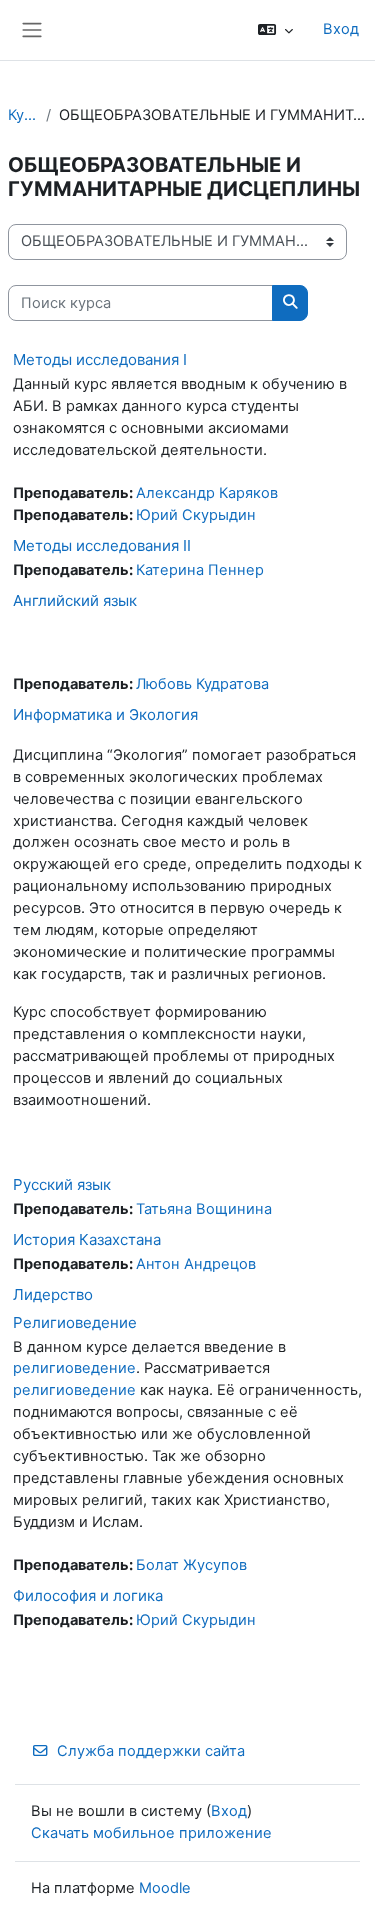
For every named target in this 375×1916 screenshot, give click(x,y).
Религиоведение (75, 1322)
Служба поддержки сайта (151, 1751)
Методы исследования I (100, 359)
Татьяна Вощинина (204, 1209)
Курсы (23, 115)
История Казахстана (87, 1239)
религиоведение (74, 1368)
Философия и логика (88, 1595)
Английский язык (75, 600)
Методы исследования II (102, 545)
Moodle (165, 1888)
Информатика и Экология (105, 714)
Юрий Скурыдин (196, 515)
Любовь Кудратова (202, 684)
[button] (275, 30)
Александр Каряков (207, 493)
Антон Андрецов (196, 1264)
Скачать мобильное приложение (151, 1833)
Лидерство (53, 1294)
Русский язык (62, 1184)
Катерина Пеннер (200, 570)
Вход (341, 29)
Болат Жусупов (191, 1565)
